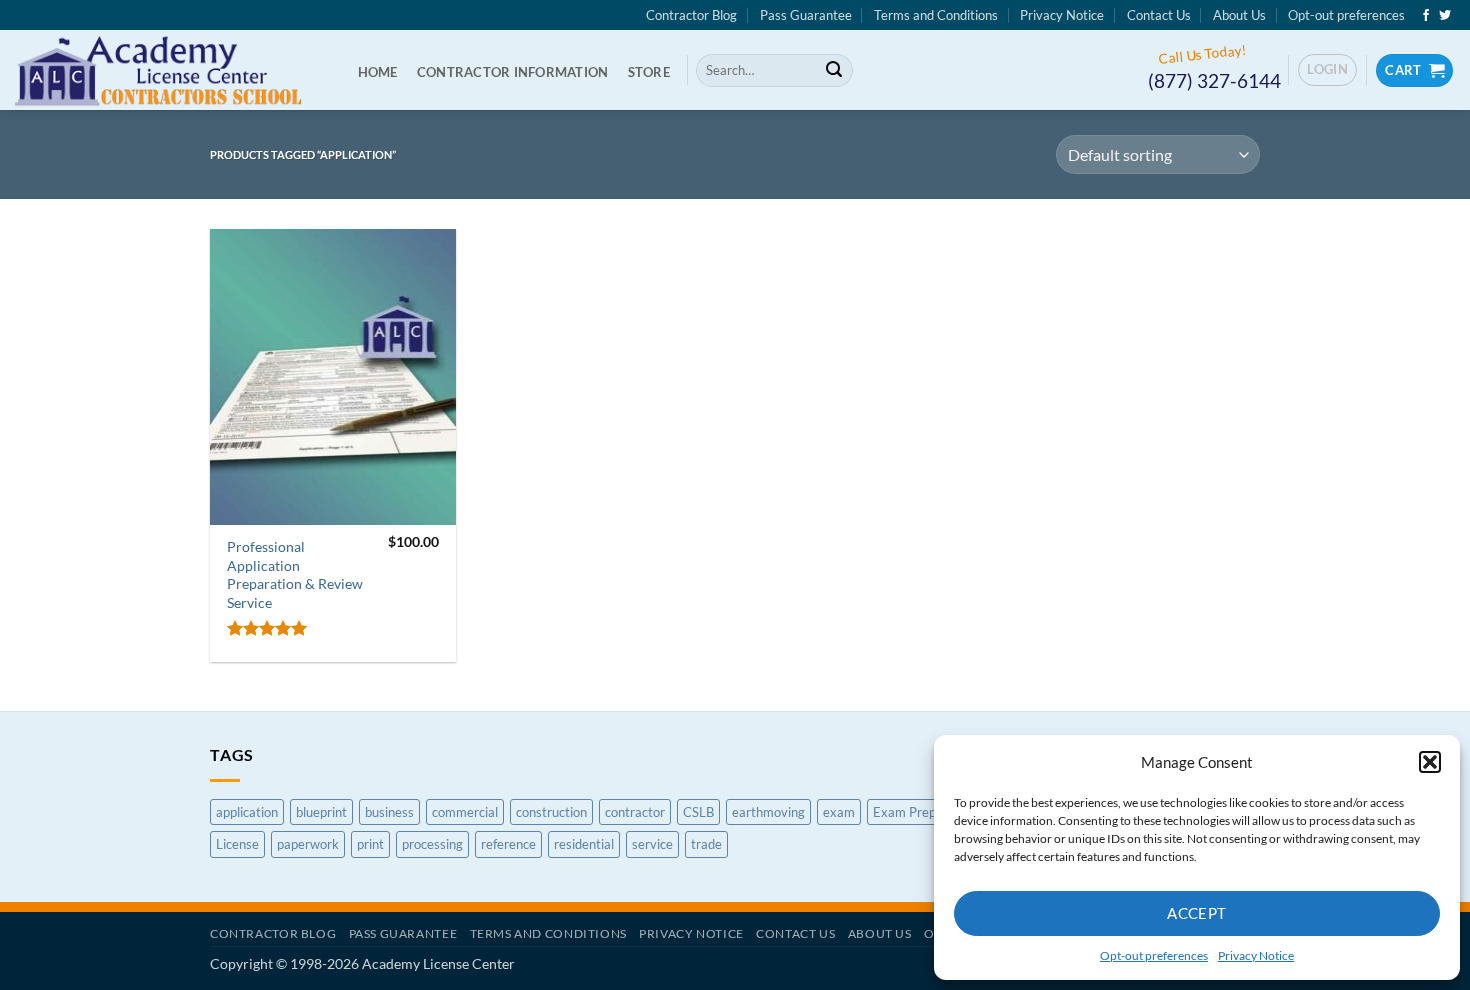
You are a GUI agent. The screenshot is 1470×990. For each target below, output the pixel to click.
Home (378, 72)
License (237, 844)
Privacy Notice (1256, 955)
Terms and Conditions (936, 15)
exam (839, 812)
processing (432, 844)
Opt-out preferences (1154, 955)
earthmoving (768, 812)
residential (584, 844)
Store (649, 72)
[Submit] (834, 71)
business (389, 812)
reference (508, 844)
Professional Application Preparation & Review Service (295, 574)
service (652, 844)
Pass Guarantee (806, 15)
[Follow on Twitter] (1445, 16)
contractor (635, 812)
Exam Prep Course (926, 812)
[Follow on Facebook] (1426, 16)
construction (551, 812)
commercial (465, 812)
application (247, 812)
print (370, 844)
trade (706, 844)
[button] (1430, 762)
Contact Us (1159, 15)
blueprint (321, 812)
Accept (1197, 913)
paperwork (308, 844)
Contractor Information (513, 72)
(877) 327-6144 (1214, 80)
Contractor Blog (691, 15)
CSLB (698, 812)
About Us (1239, 15)
